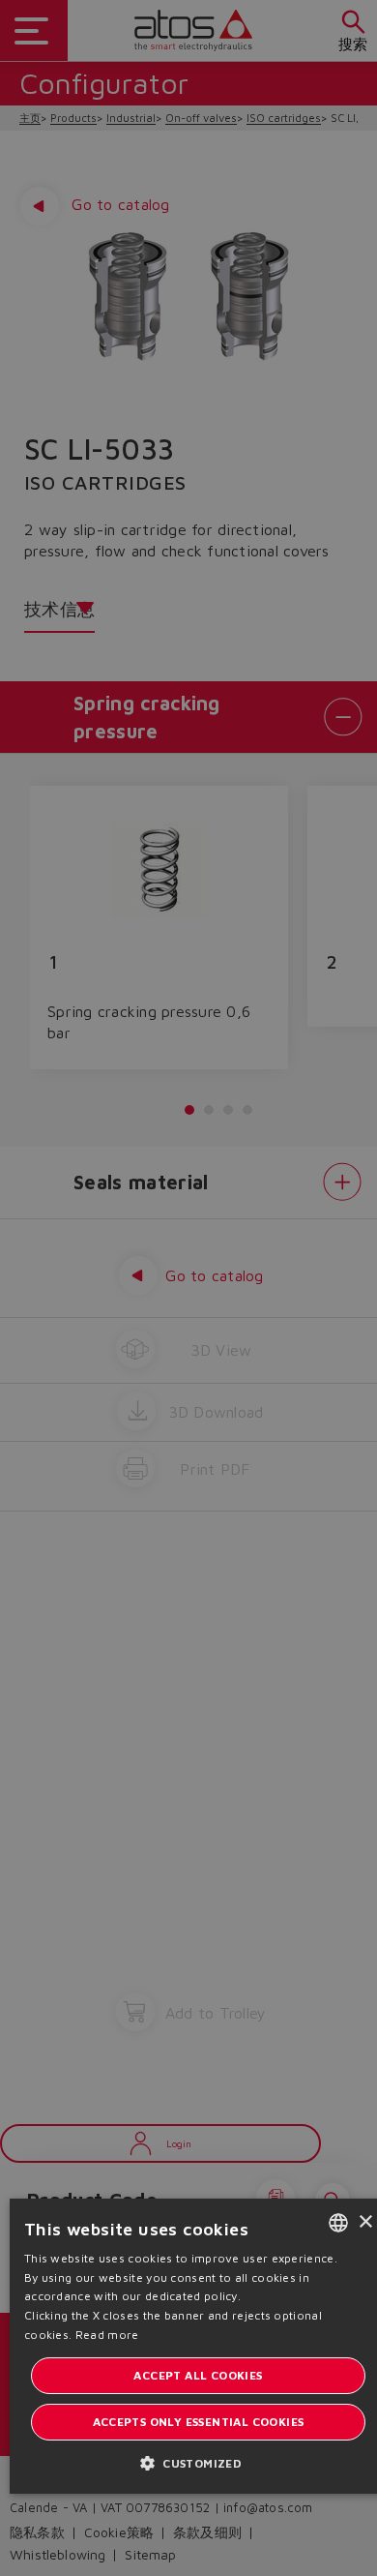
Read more (107, 2335)
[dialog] (188, 1288)
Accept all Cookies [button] (198, 2375)
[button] (198, 2462)
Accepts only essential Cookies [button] (199, 2422)
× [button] (365, 2222)
